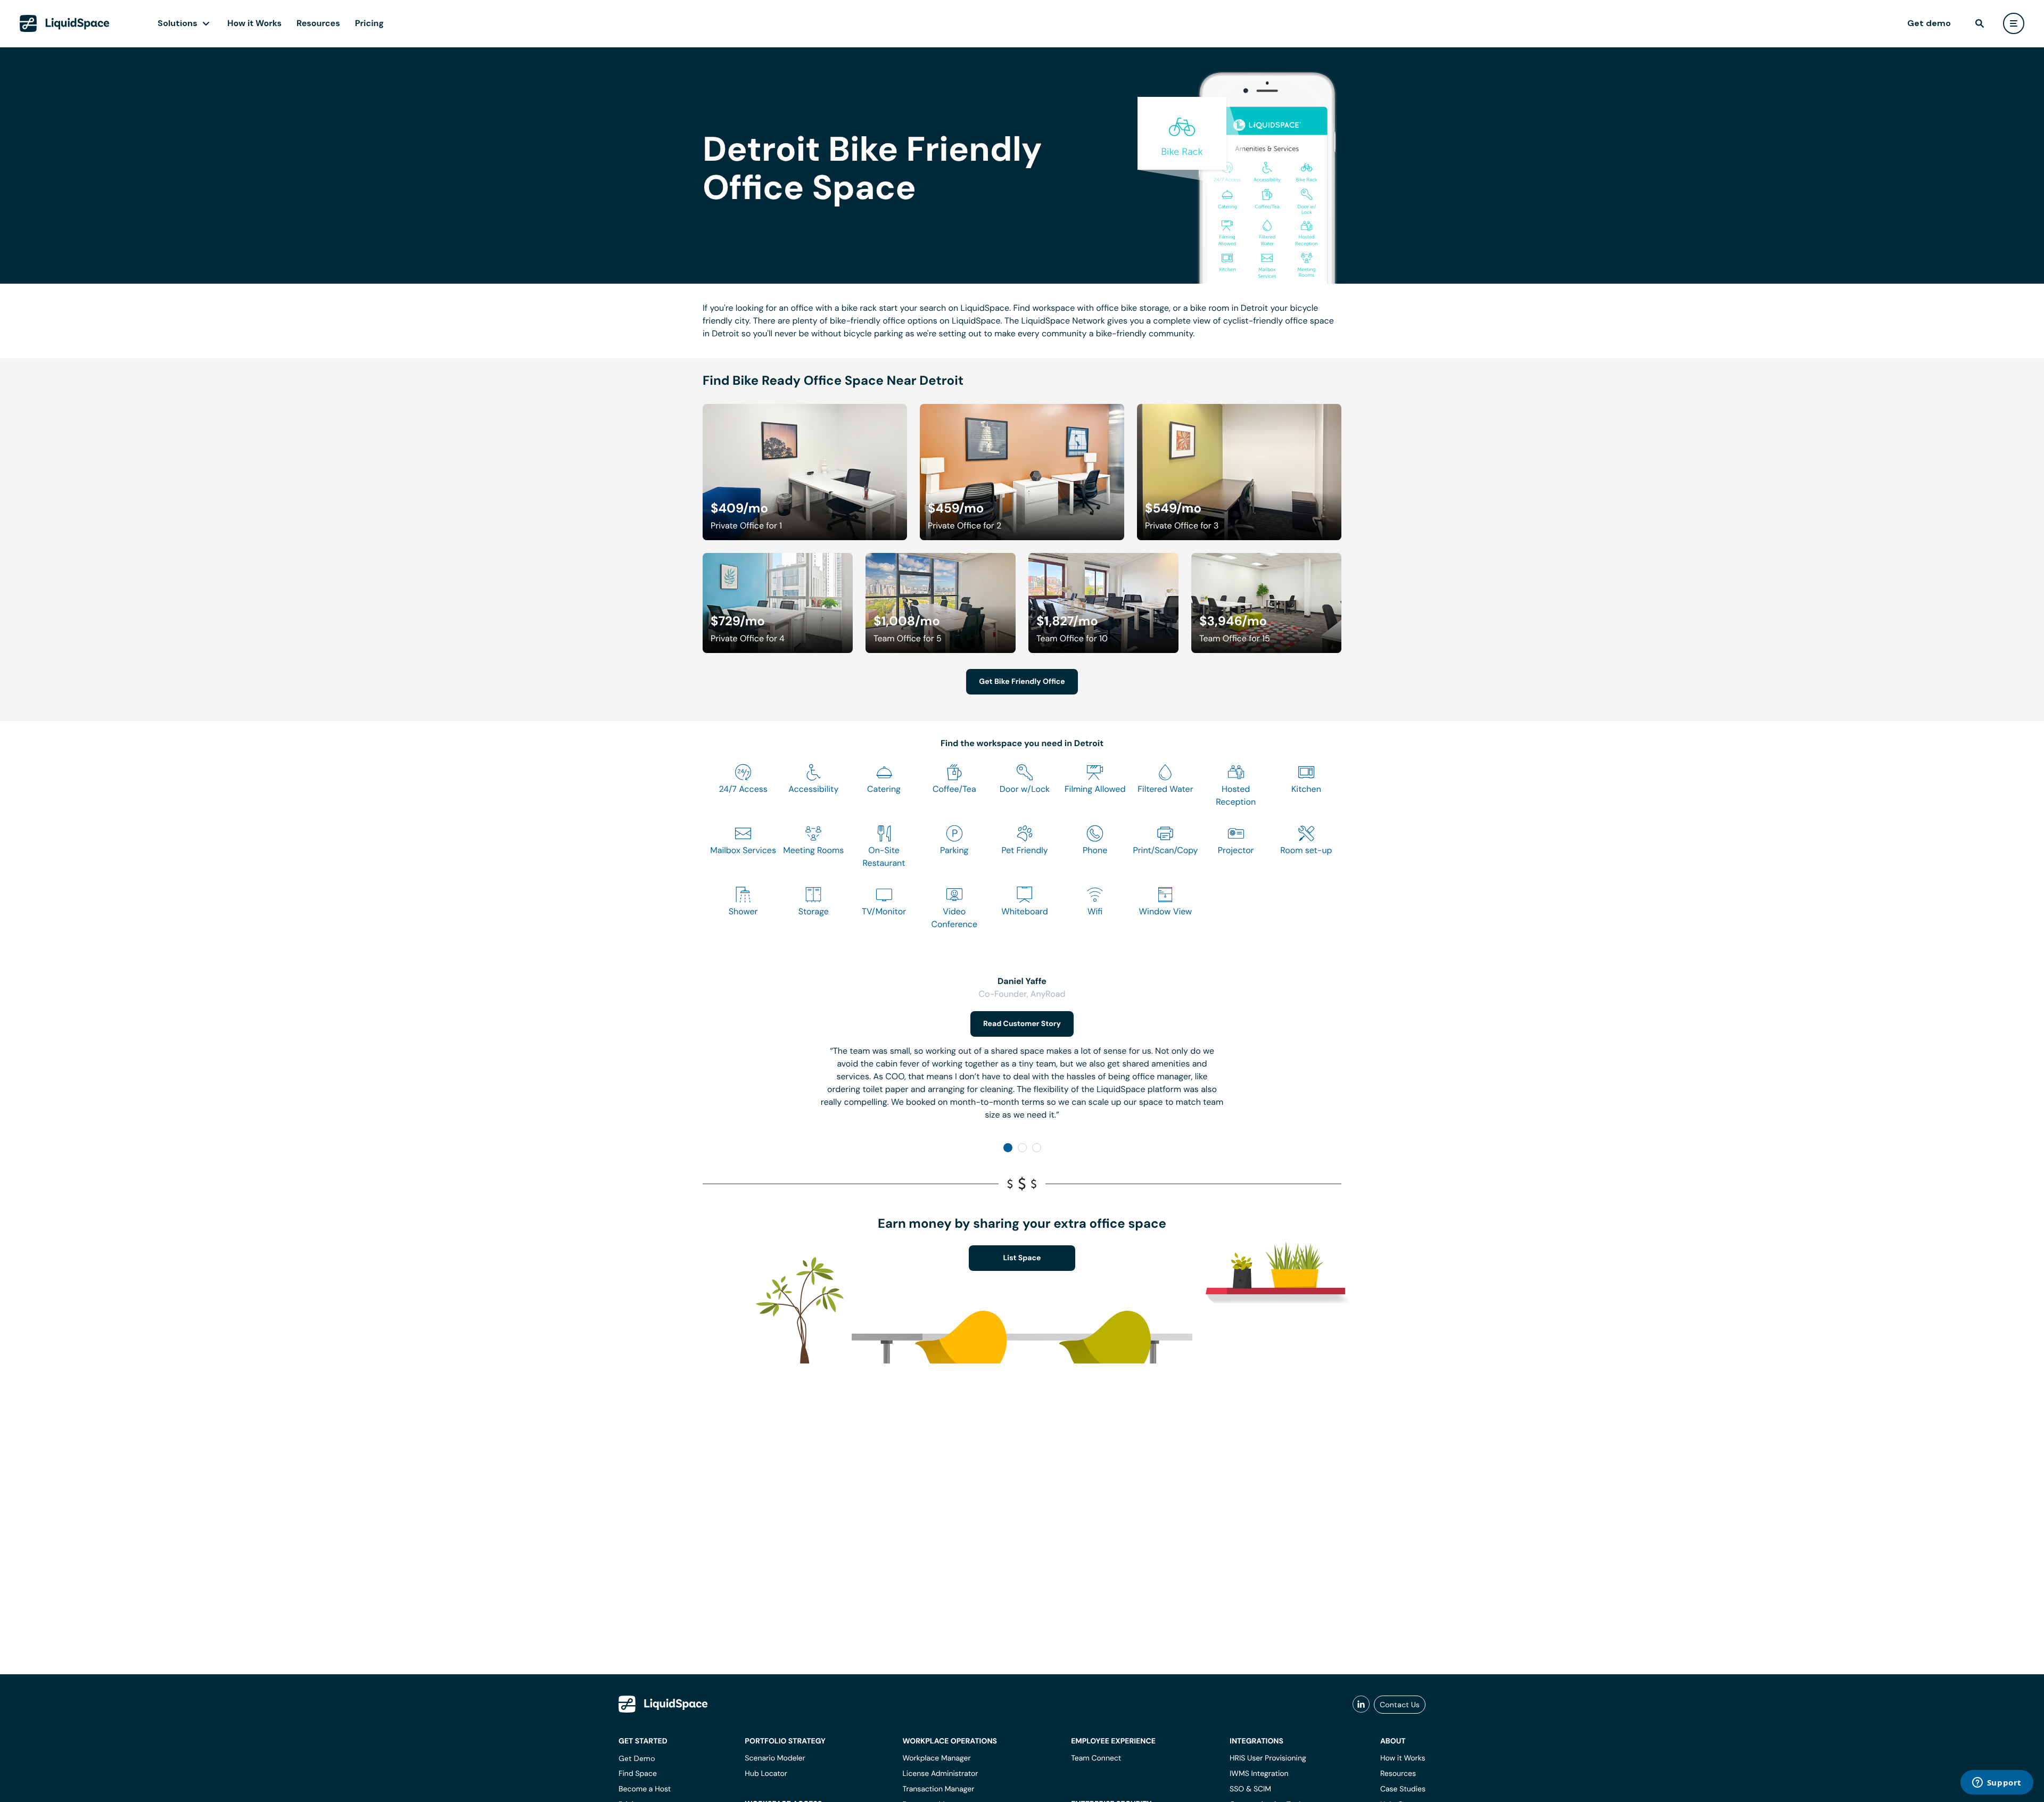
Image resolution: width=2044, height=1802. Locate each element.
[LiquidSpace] (663, 1704)
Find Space (638, 1774)
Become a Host (645, 1789)
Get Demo (637, 1758)
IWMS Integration (1259, 1774)
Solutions (178, 23)
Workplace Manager (936, 1758)
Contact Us (1400, 1705)
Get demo (1929, 23)
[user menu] (2014, 23)
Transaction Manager (938, 1789)
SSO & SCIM (1250, 1789)
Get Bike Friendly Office (1022, 682)
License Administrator (940, 1774)
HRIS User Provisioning (1268, 1758)
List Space (1022, 1258)
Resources (318, 23)
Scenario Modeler (775, 1758)
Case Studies (1403, 1789)
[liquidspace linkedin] (1361, 1705)
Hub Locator (766, 1774)
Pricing (369, 23)
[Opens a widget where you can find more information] (1997, 1783)
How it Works (254, 23)
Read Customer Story (1022, 1024)
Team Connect (1096, 1758)
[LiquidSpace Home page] (65, 23)
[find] (1980, 23)
